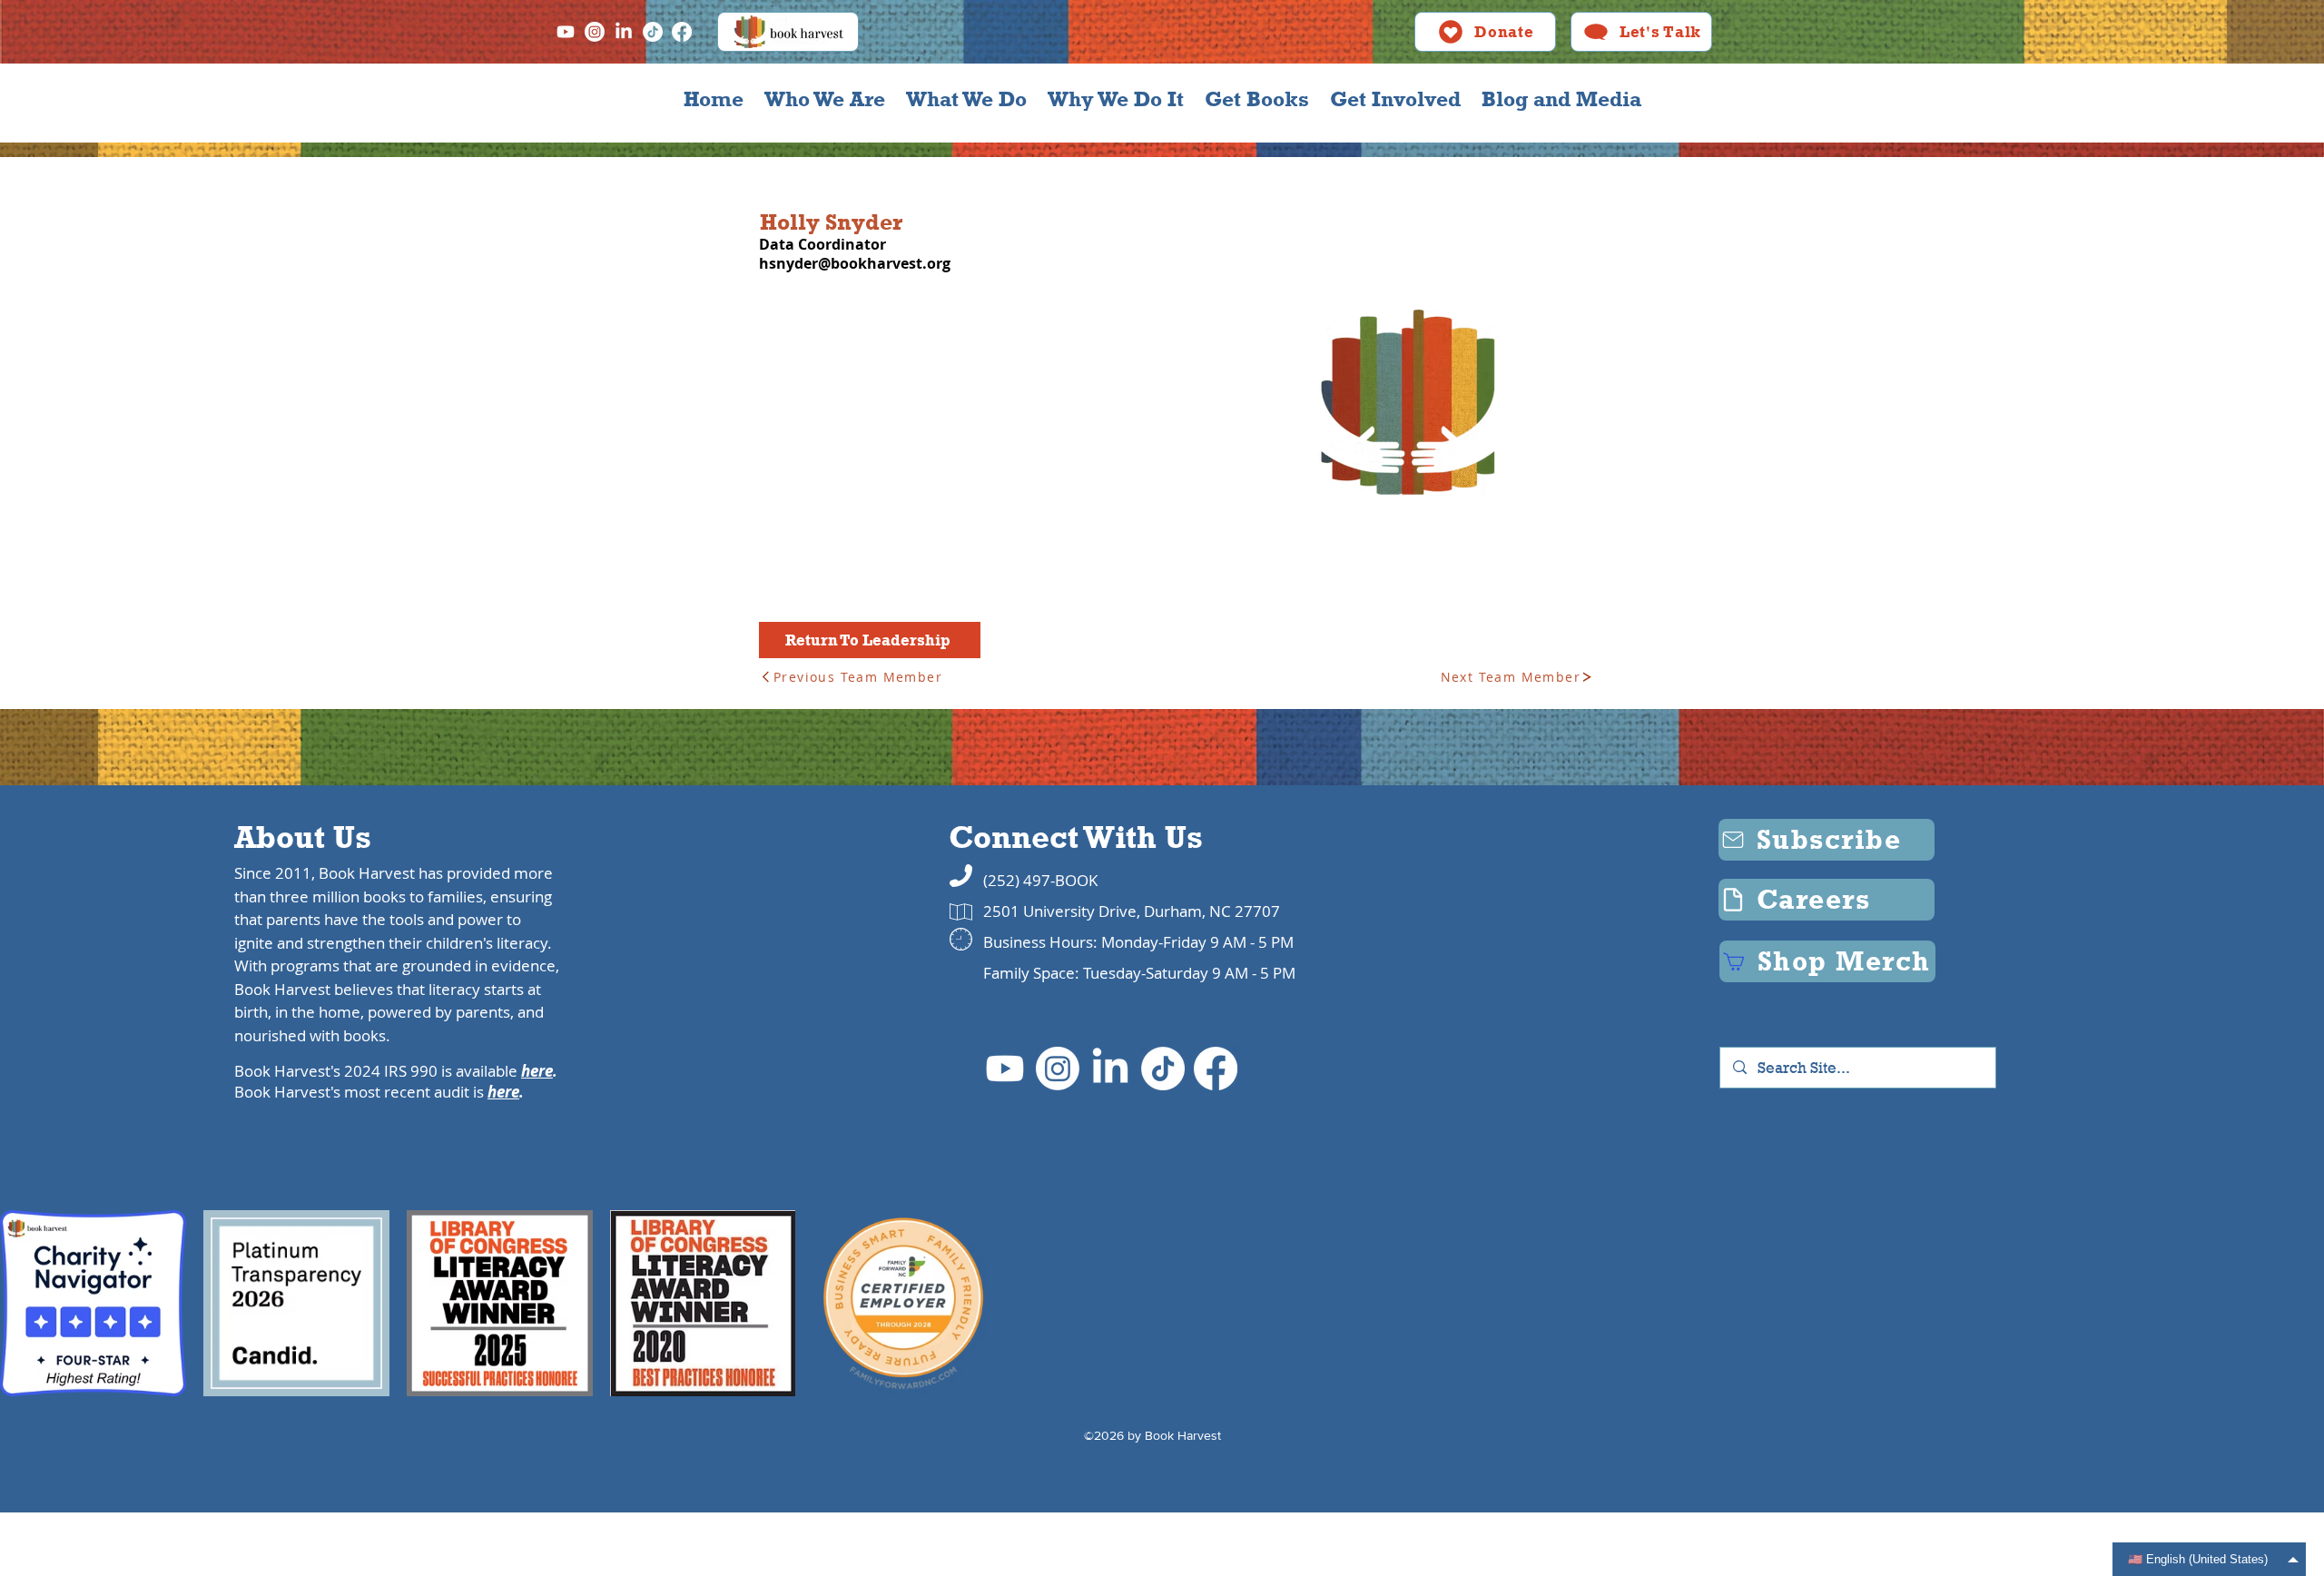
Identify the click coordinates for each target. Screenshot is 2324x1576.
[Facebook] (682, 32)
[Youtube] (566, 32)
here (537, 1071)
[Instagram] (595, 32)
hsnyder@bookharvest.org (855, 263)
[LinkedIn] (624, 32)
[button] (824, 99)
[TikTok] (653, 32)
